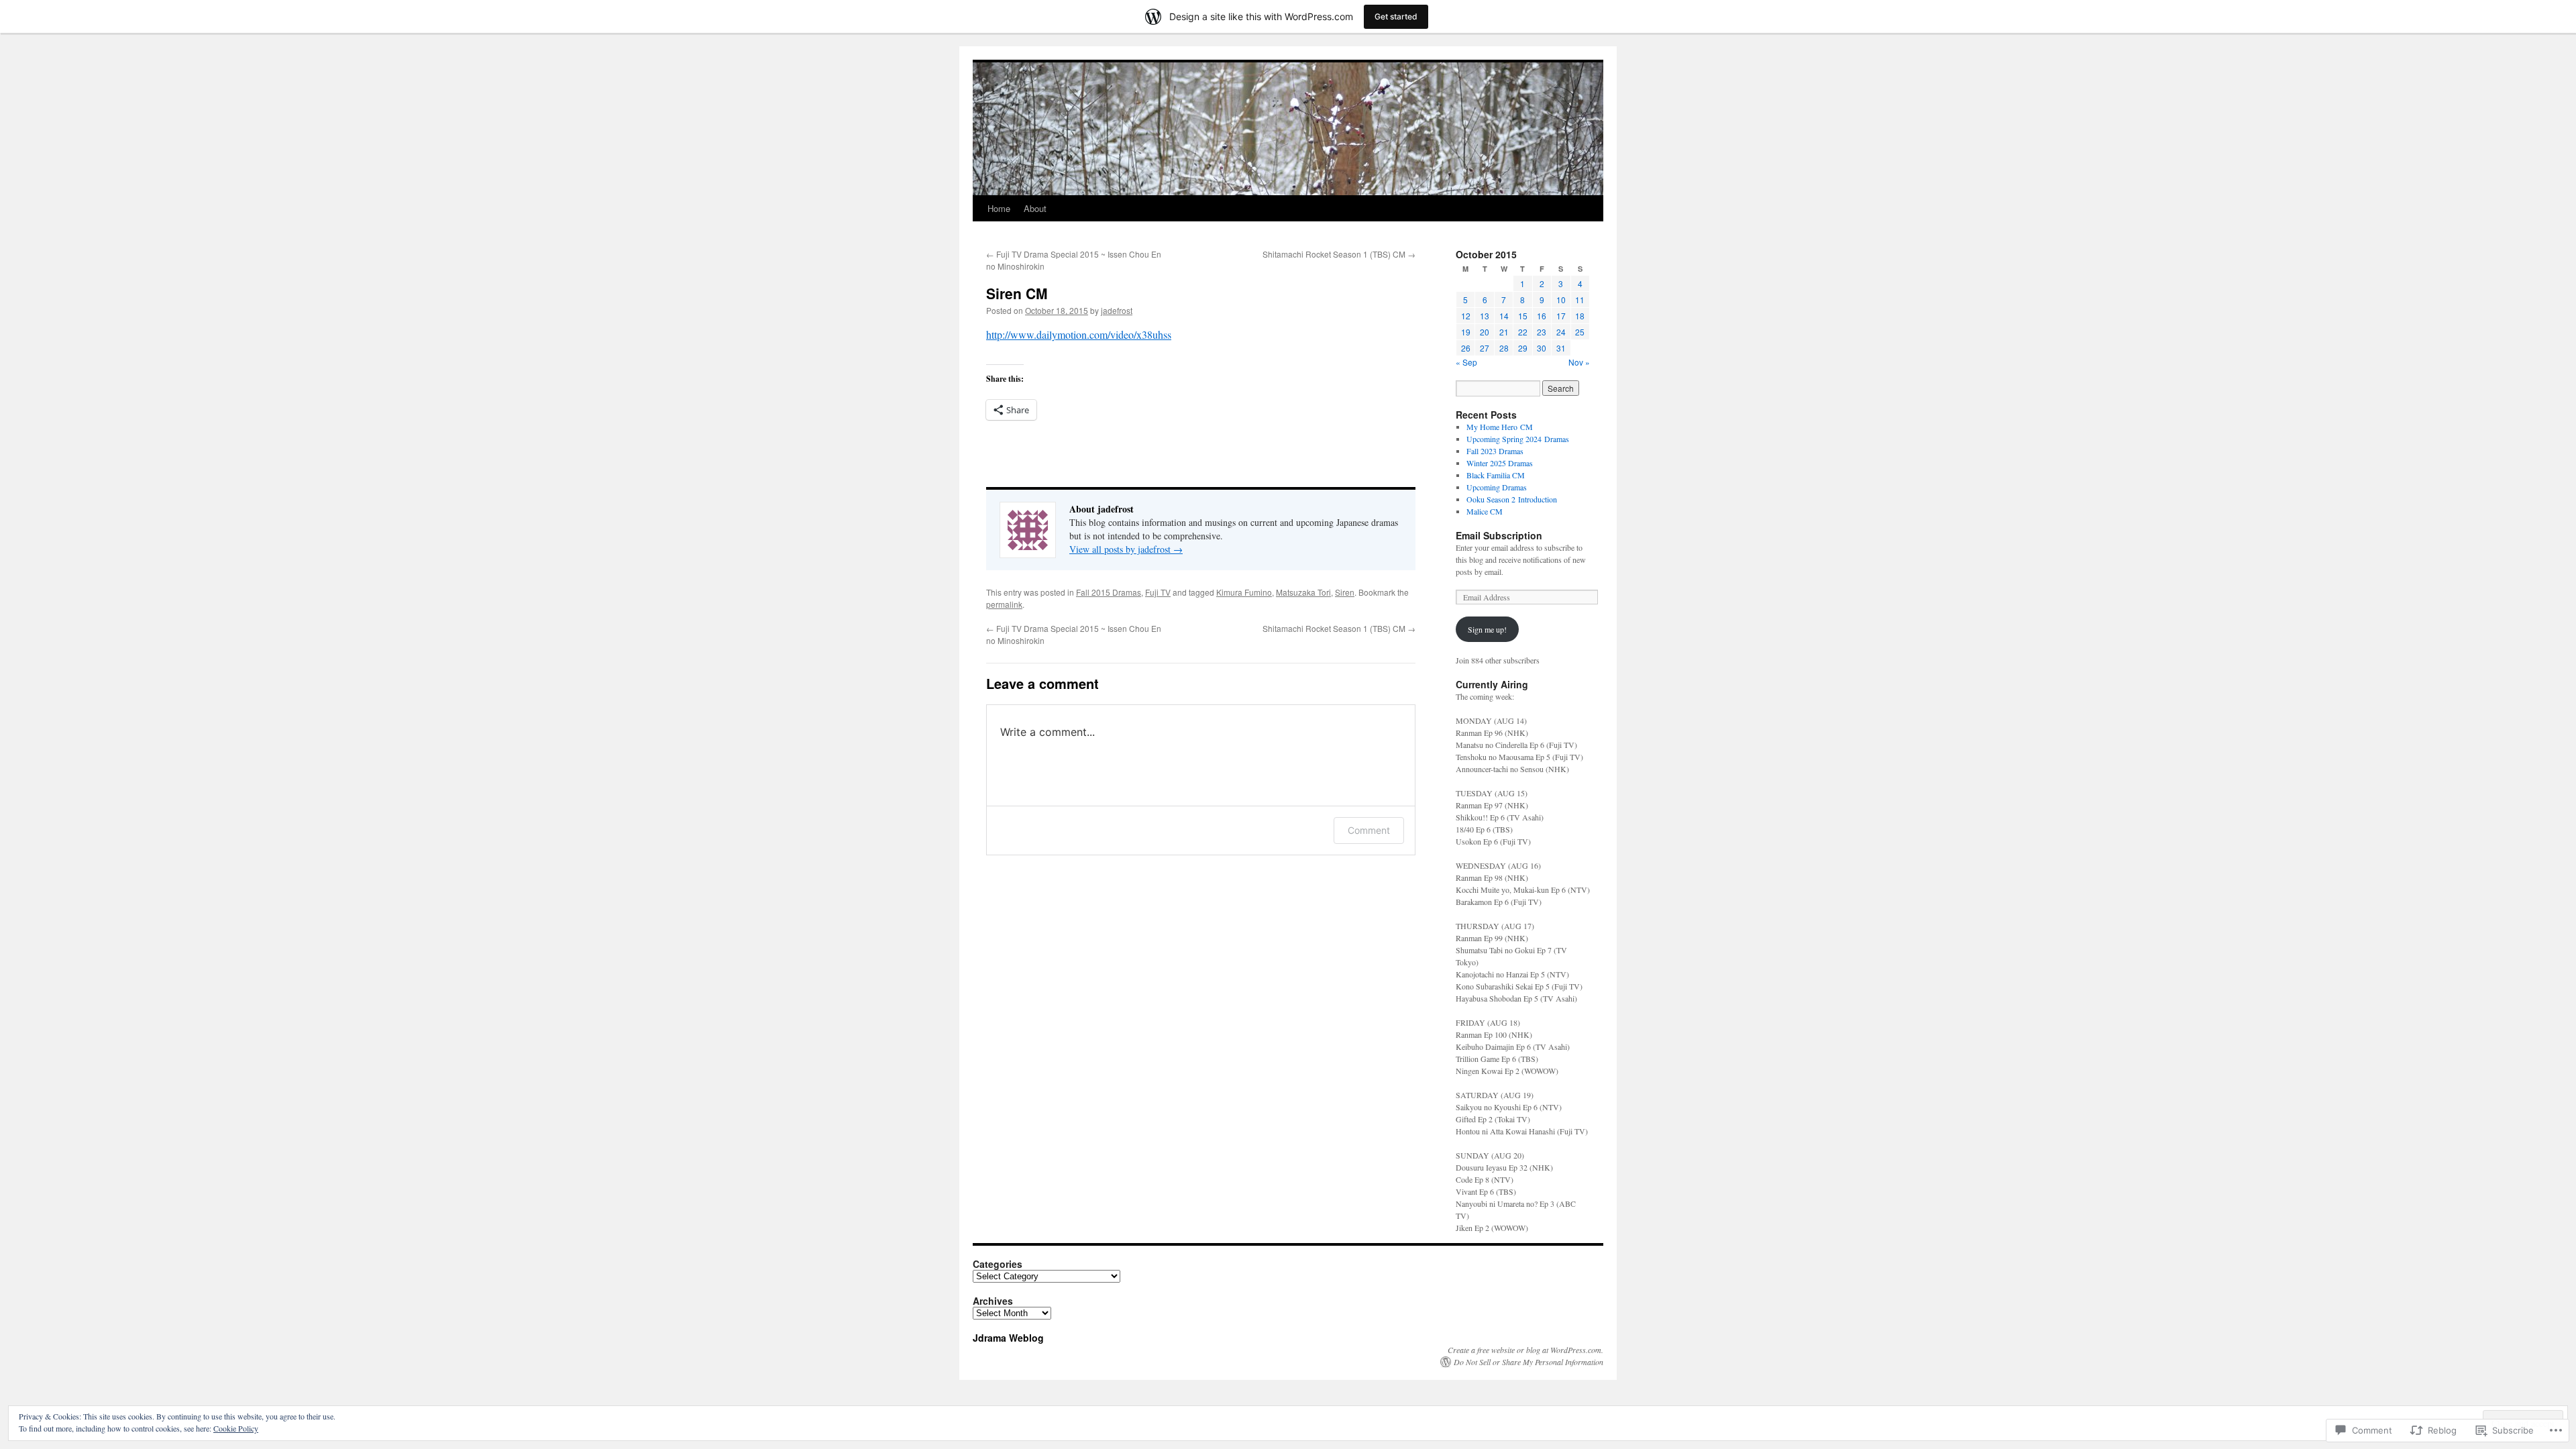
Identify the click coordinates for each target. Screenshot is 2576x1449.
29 (1523, 348)
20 (1485, 332)
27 (1485, 348)
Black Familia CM (1496, 475)
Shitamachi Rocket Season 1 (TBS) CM (1339, 254)
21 (1504, 332)
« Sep (1466, 362)
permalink (1004, 604)
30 (1542, 348)
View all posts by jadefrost (1126, 549)
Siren (1345, 592)
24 (1561, 332)
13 (1485, 316)
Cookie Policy (236, 1428)
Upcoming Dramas (1497, 487)
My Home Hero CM (1500, 427)
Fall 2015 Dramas (1109, 592)
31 (1561, 348)
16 (1542, 316)
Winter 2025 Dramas (1500, 463)
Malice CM (1485, 511)
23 (1542, 332)
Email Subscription (1499, 535)
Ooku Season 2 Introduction (1512, 499)
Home (999, 208)
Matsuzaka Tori (1303, 592)
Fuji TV (1158, 592)
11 (1580, 300)
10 (1561, 300)
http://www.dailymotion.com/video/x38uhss (1079, 334)
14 (1504, 316)
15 (1523, 316)
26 (1466, 348)
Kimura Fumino (1244, 592)
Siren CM (1017, 293)
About (1035, 208)
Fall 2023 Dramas (1495, 451)
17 (1561, 316)
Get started (1396, 16)
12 (1466, 316)
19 (1466, 332)
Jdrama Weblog (1008, 1338)
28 (1504, 348)
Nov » (1579, 362)
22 (1523, 332)
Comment (1369, 830)
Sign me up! (1487, 629)
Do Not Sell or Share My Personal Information (1528, 1362)
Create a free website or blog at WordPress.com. (1525, 1350)
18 (1580, 316)
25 (1580, 332)
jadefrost (1117, 310)
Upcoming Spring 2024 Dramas (1518, 439)
